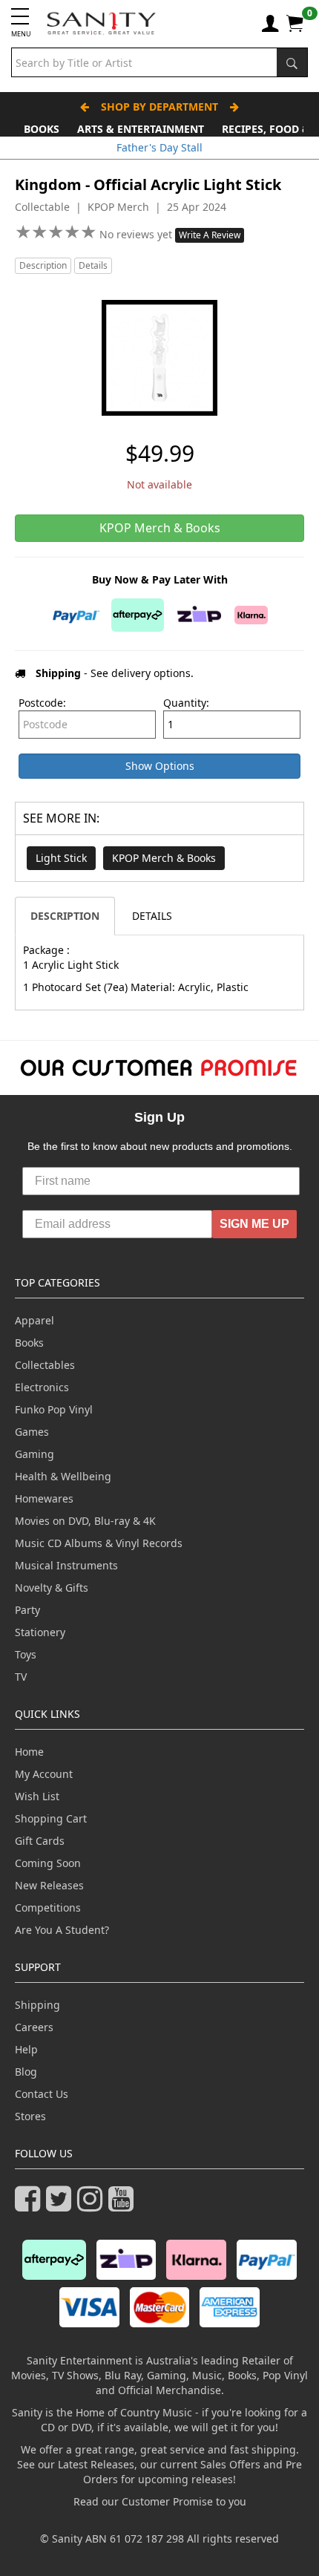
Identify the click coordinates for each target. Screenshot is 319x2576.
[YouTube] (124, 2205)
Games (32, 1432)
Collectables (45, 1365)
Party (27, 1610)
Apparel (34, 1320)
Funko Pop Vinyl (54, 1409)
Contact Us (42, 2094)
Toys (26, 1654)
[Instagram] (93, 2205)
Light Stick (61, 858)
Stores (30, 2116)
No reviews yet (137, 234)
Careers (34, 2027)
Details (93, 265)
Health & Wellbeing (63, 1476)
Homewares (44, 1498)
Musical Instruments (66, 1565)
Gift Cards (40, 1841)
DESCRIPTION (65, 916)
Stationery (40, 1632)
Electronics (42, 1387)
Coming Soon (48, 1863)
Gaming (34, 1454)
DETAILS (152, 916)
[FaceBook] (30, 2205)
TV (21, 1677)
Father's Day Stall (159, 147)
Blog (26, 2072)
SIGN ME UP (254, 1224)
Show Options (160, 766)
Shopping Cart (51, 1818)
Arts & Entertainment (141, 129)
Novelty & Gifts (52, 1588)
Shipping (37, 2005)
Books (42, 129)
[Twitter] (62, 2205)
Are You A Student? (62, 1930)
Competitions (48, 1908)
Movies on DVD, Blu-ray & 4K (85, 1521)
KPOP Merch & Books (164, 858)
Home (29, 1752)
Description (43, 265)
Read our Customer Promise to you (160, 2501)
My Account (44, 1774)
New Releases (49, 1885)
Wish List (37, 1796)
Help (26, 2049)
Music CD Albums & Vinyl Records (99, 1543)
